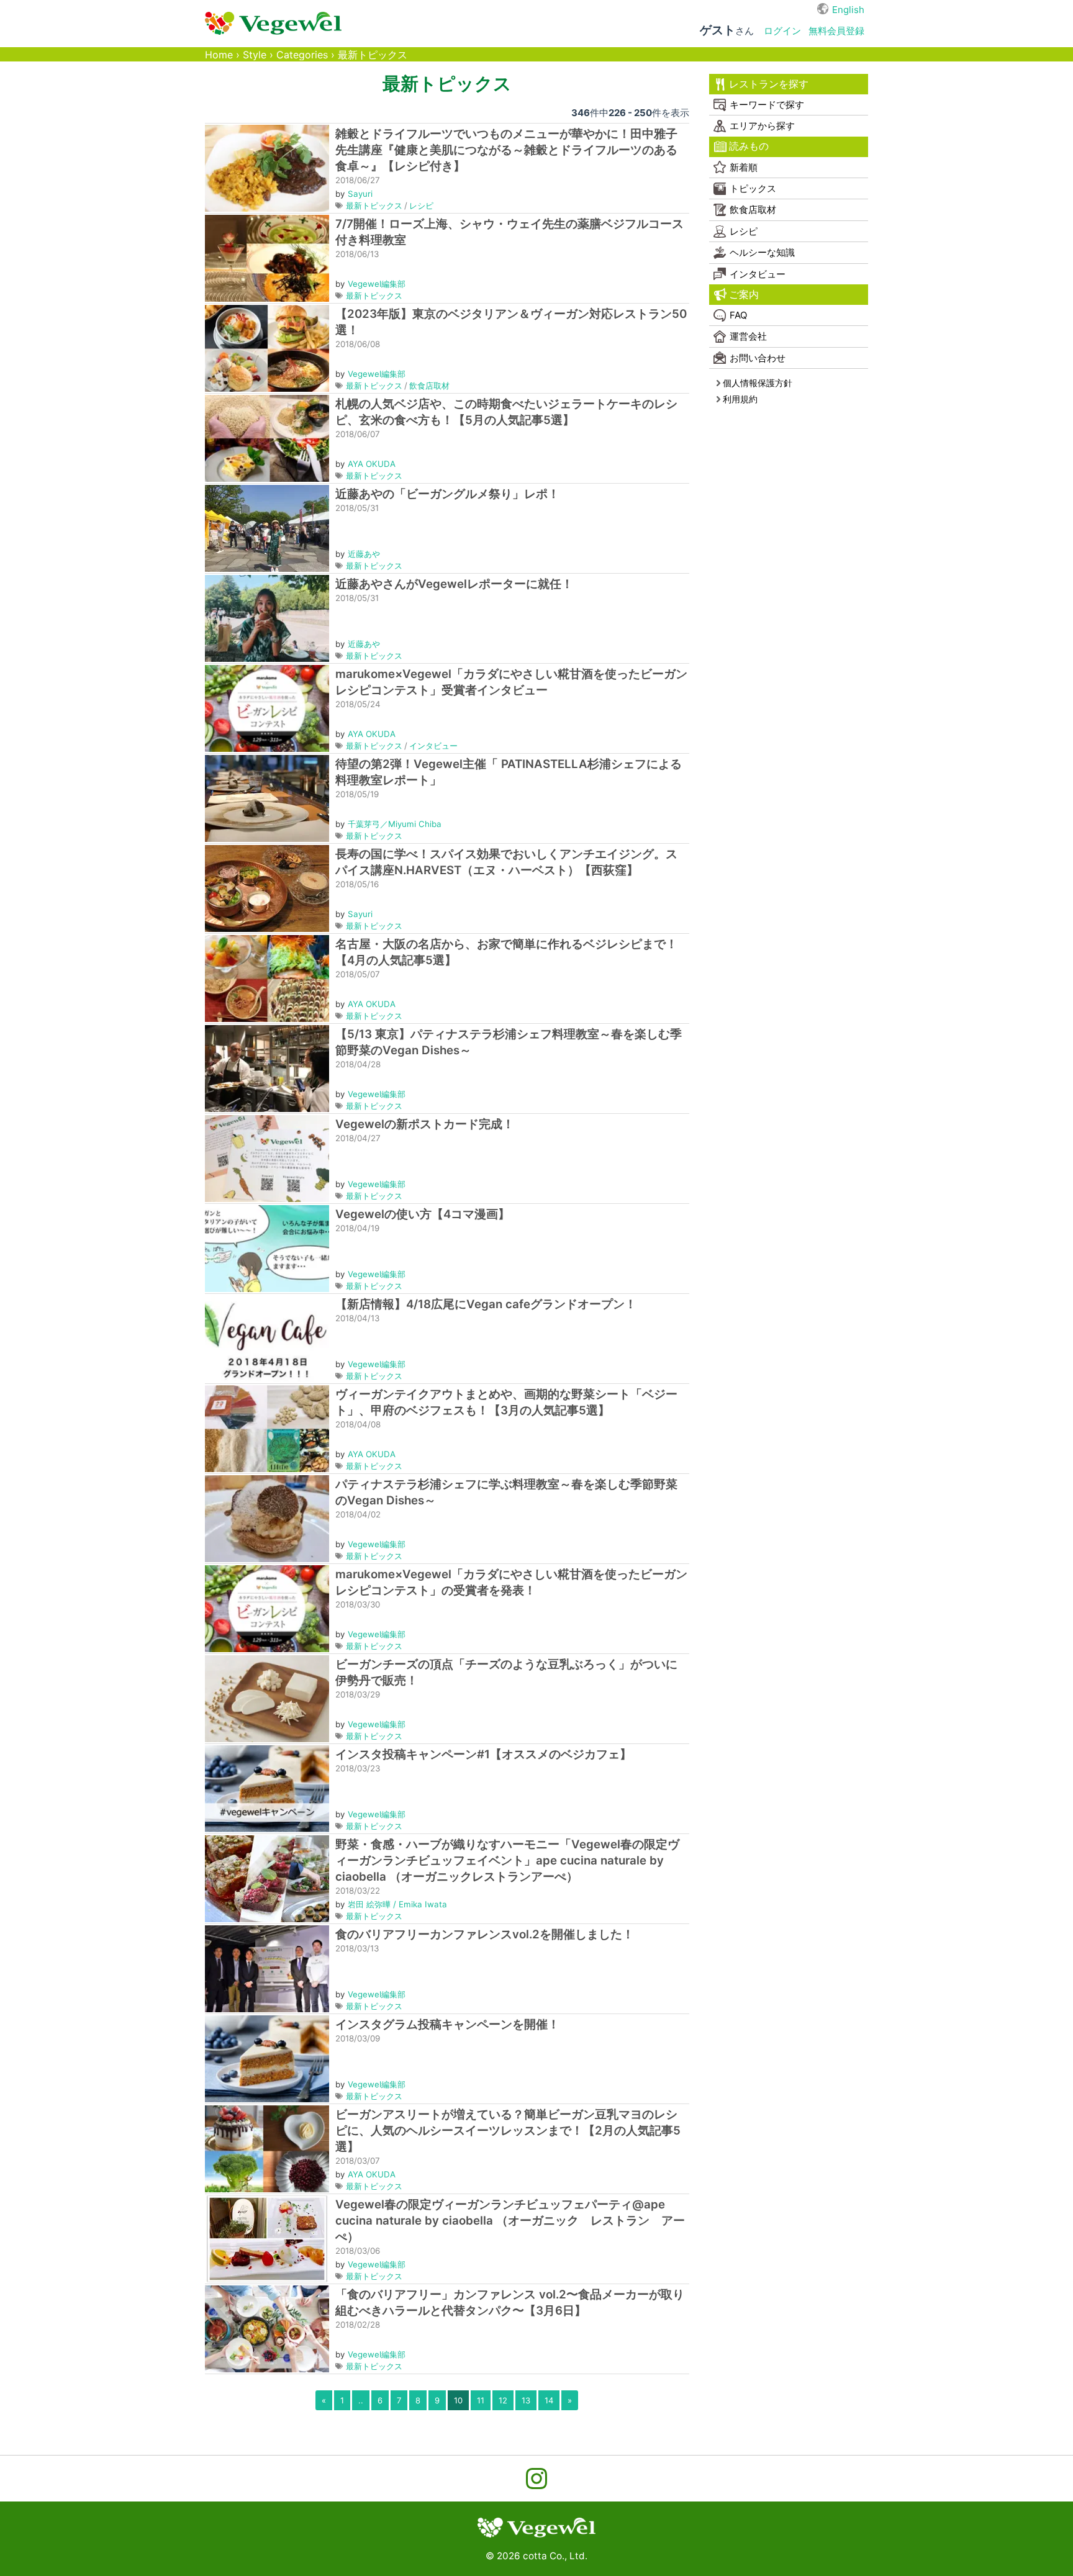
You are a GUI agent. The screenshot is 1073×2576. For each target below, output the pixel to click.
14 (549, 2400)
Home (219, 55)
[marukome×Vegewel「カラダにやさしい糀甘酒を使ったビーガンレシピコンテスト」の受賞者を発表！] (267, 1608)
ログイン (782, 31)
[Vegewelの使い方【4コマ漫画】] (267, 1248)
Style (255, 55)
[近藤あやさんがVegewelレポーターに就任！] (267, 617)
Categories (302, 55)
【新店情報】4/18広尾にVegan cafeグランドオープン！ (486, 1304)
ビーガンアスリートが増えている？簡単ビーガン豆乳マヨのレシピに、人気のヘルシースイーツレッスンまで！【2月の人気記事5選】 (508, 2131)
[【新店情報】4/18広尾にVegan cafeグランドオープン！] (267, 1338)
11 (481, 2400)
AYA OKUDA (372, 464)
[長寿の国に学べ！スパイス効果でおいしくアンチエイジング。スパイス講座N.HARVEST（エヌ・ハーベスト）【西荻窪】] (267, 888)
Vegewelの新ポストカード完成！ (425, 1124)
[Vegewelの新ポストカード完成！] (267, 1158)
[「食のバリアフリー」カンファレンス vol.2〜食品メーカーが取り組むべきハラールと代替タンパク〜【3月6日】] (267, 2328)
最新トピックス (374, 206)
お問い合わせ (758, 358)
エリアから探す (762, 126)
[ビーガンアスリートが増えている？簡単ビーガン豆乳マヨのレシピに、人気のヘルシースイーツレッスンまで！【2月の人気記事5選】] (267, 2148)
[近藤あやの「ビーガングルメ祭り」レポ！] (267, 527)
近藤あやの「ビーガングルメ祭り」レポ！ (447, 494)
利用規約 (740, 399)
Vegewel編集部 (377, 284)
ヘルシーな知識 (762, 252)
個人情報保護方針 (758, 383)
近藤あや (364, 554)
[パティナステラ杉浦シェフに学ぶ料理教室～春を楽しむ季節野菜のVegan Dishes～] (267, 1518)
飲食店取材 (429, 386)
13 (526, 2400)
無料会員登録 (836, 31)
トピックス (753, 188)
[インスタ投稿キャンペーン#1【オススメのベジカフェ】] (267, 1788)
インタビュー (433, 746)
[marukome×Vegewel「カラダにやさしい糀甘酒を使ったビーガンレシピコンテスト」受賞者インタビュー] (267, 707)
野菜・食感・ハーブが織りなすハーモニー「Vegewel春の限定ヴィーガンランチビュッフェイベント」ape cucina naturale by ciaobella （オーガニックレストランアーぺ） (507, 1860)
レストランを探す (769, 84)
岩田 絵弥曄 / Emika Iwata (397, 1904)
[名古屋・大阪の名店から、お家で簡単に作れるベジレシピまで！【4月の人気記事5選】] (267, 978)
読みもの (749, 146)
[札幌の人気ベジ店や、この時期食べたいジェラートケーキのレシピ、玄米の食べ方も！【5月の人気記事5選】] (267, 437)
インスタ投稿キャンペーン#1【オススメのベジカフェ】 (483, 1754)
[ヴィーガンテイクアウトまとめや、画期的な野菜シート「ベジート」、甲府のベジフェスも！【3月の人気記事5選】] (267, 1428)
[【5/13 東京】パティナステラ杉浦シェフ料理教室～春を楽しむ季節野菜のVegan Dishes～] (267, 1068)
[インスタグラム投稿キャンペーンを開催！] (267, 2058)
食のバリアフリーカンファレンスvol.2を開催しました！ (485, 1934)
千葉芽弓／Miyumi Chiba (395, 824)
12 (503, 2400)
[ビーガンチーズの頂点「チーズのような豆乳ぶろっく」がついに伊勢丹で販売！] (267, 1698)
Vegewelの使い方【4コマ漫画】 (423, 1214)
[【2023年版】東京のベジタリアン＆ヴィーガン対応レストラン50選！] (267, 347)
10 (458, 2400)
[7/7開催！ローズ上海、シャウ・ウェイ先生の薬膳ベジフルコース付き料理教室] (267, 257)
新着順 (744, 167)
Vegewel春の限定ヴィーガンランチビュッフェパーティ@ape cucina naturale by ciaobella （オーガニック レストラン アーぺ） (510, 2221)
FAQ (738, 315)
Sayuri (360, 194)
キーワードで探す (767, 105)
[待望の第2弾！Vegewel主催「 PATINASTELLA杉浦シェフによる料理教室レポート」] (267, 798)
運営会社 (748, 336)
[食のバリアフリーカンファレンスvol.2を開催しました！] (267, 1968)
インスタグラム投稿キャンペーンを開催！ (447, 2024)
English (848, 10)
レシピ (421, 206)
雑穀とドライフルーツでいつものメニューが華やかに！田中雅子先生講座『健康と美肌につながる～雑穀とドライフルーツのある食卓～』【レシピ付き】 (506, 150)
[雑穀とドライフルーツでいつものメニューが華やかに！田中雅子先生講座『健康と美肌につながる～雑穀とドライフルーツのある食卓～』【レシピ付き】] (267, 167)
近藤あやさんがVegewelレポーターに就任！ (454, 584)
